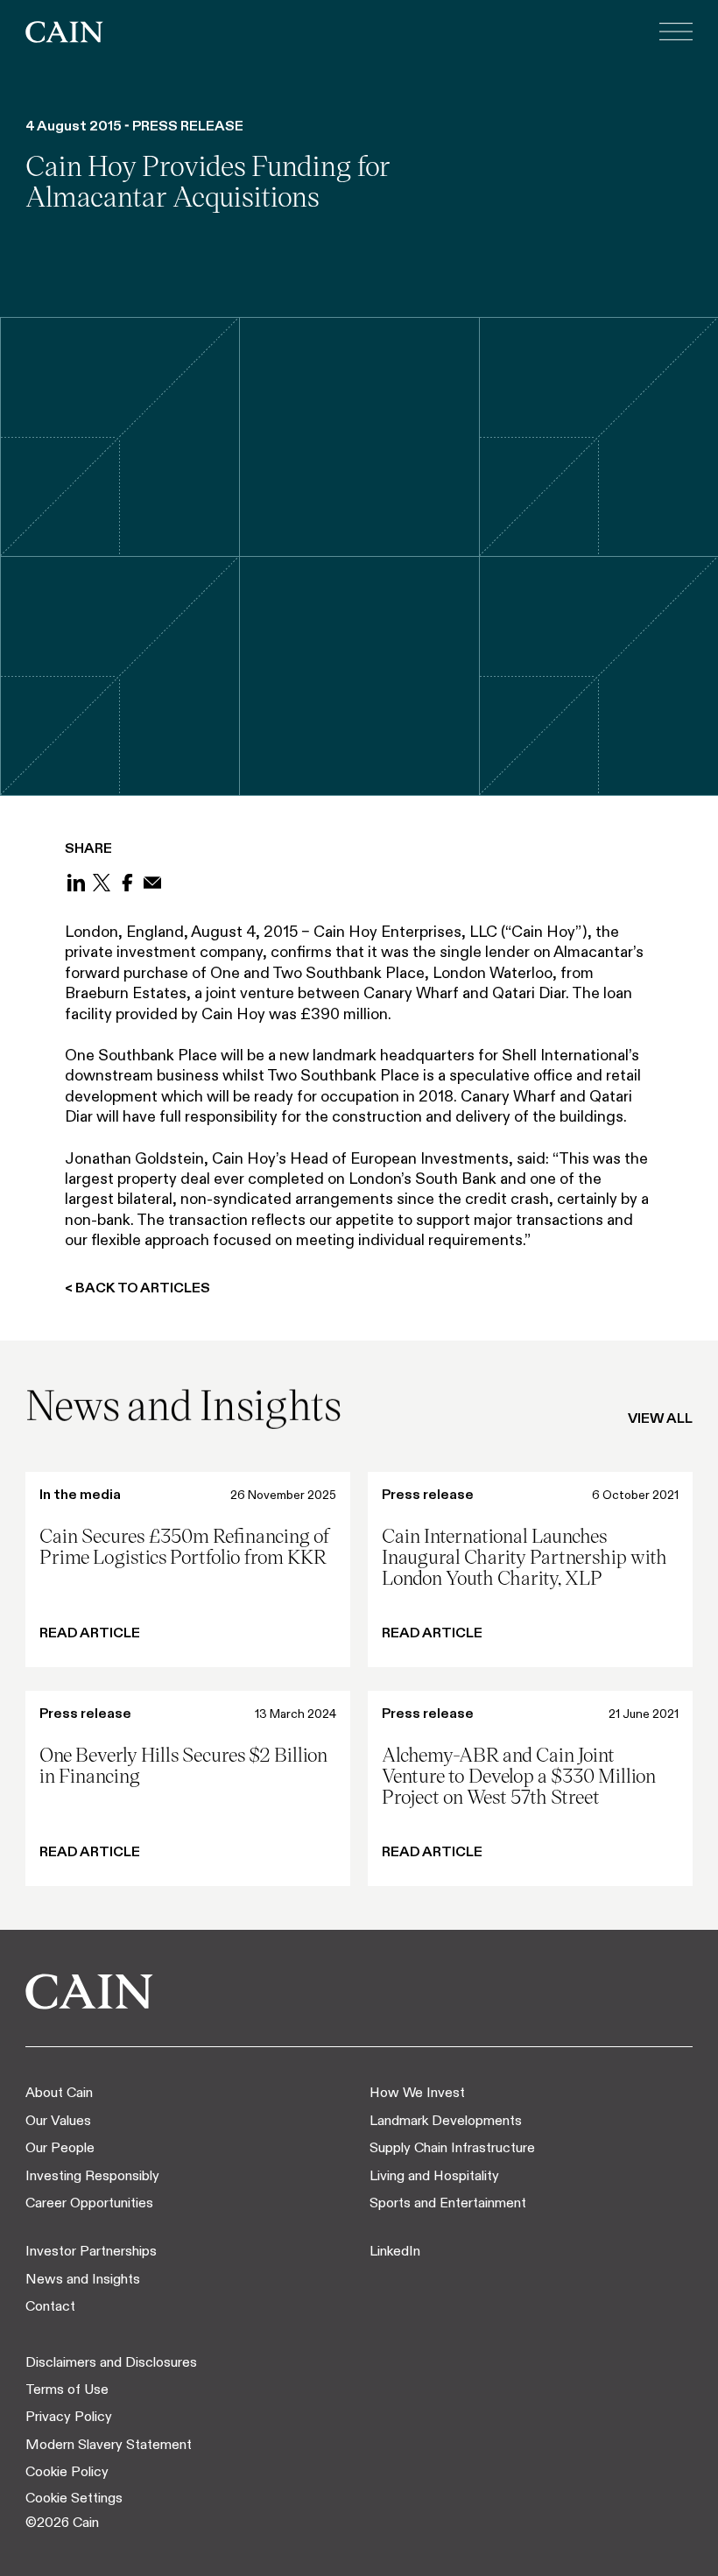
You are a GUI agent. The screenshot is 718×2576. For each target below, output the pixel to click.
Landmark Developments (446, 2120)
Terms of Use (67, 2389)
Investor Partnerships (91, 2251)
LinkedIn (395, 2251)
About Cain (59, 2092)
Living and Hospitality (434, 2175)
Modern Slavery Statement (109, 2444)
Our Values (58, 2120)
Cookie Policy (67, 2471)
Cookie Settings (74, 2498)
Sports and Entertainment (448, 2203)
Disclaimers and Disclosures (111, 2362)
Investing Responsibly (92, 2175)
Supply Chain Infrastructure (452, 2147)
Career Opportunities (89, 2203)
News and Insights (83, 2279)
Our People (60, 2147)
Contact (50, 2306)
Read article (90, 1632)
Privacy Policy (69, 2416)
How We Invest (417, 2092)
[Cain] (64, 32)
